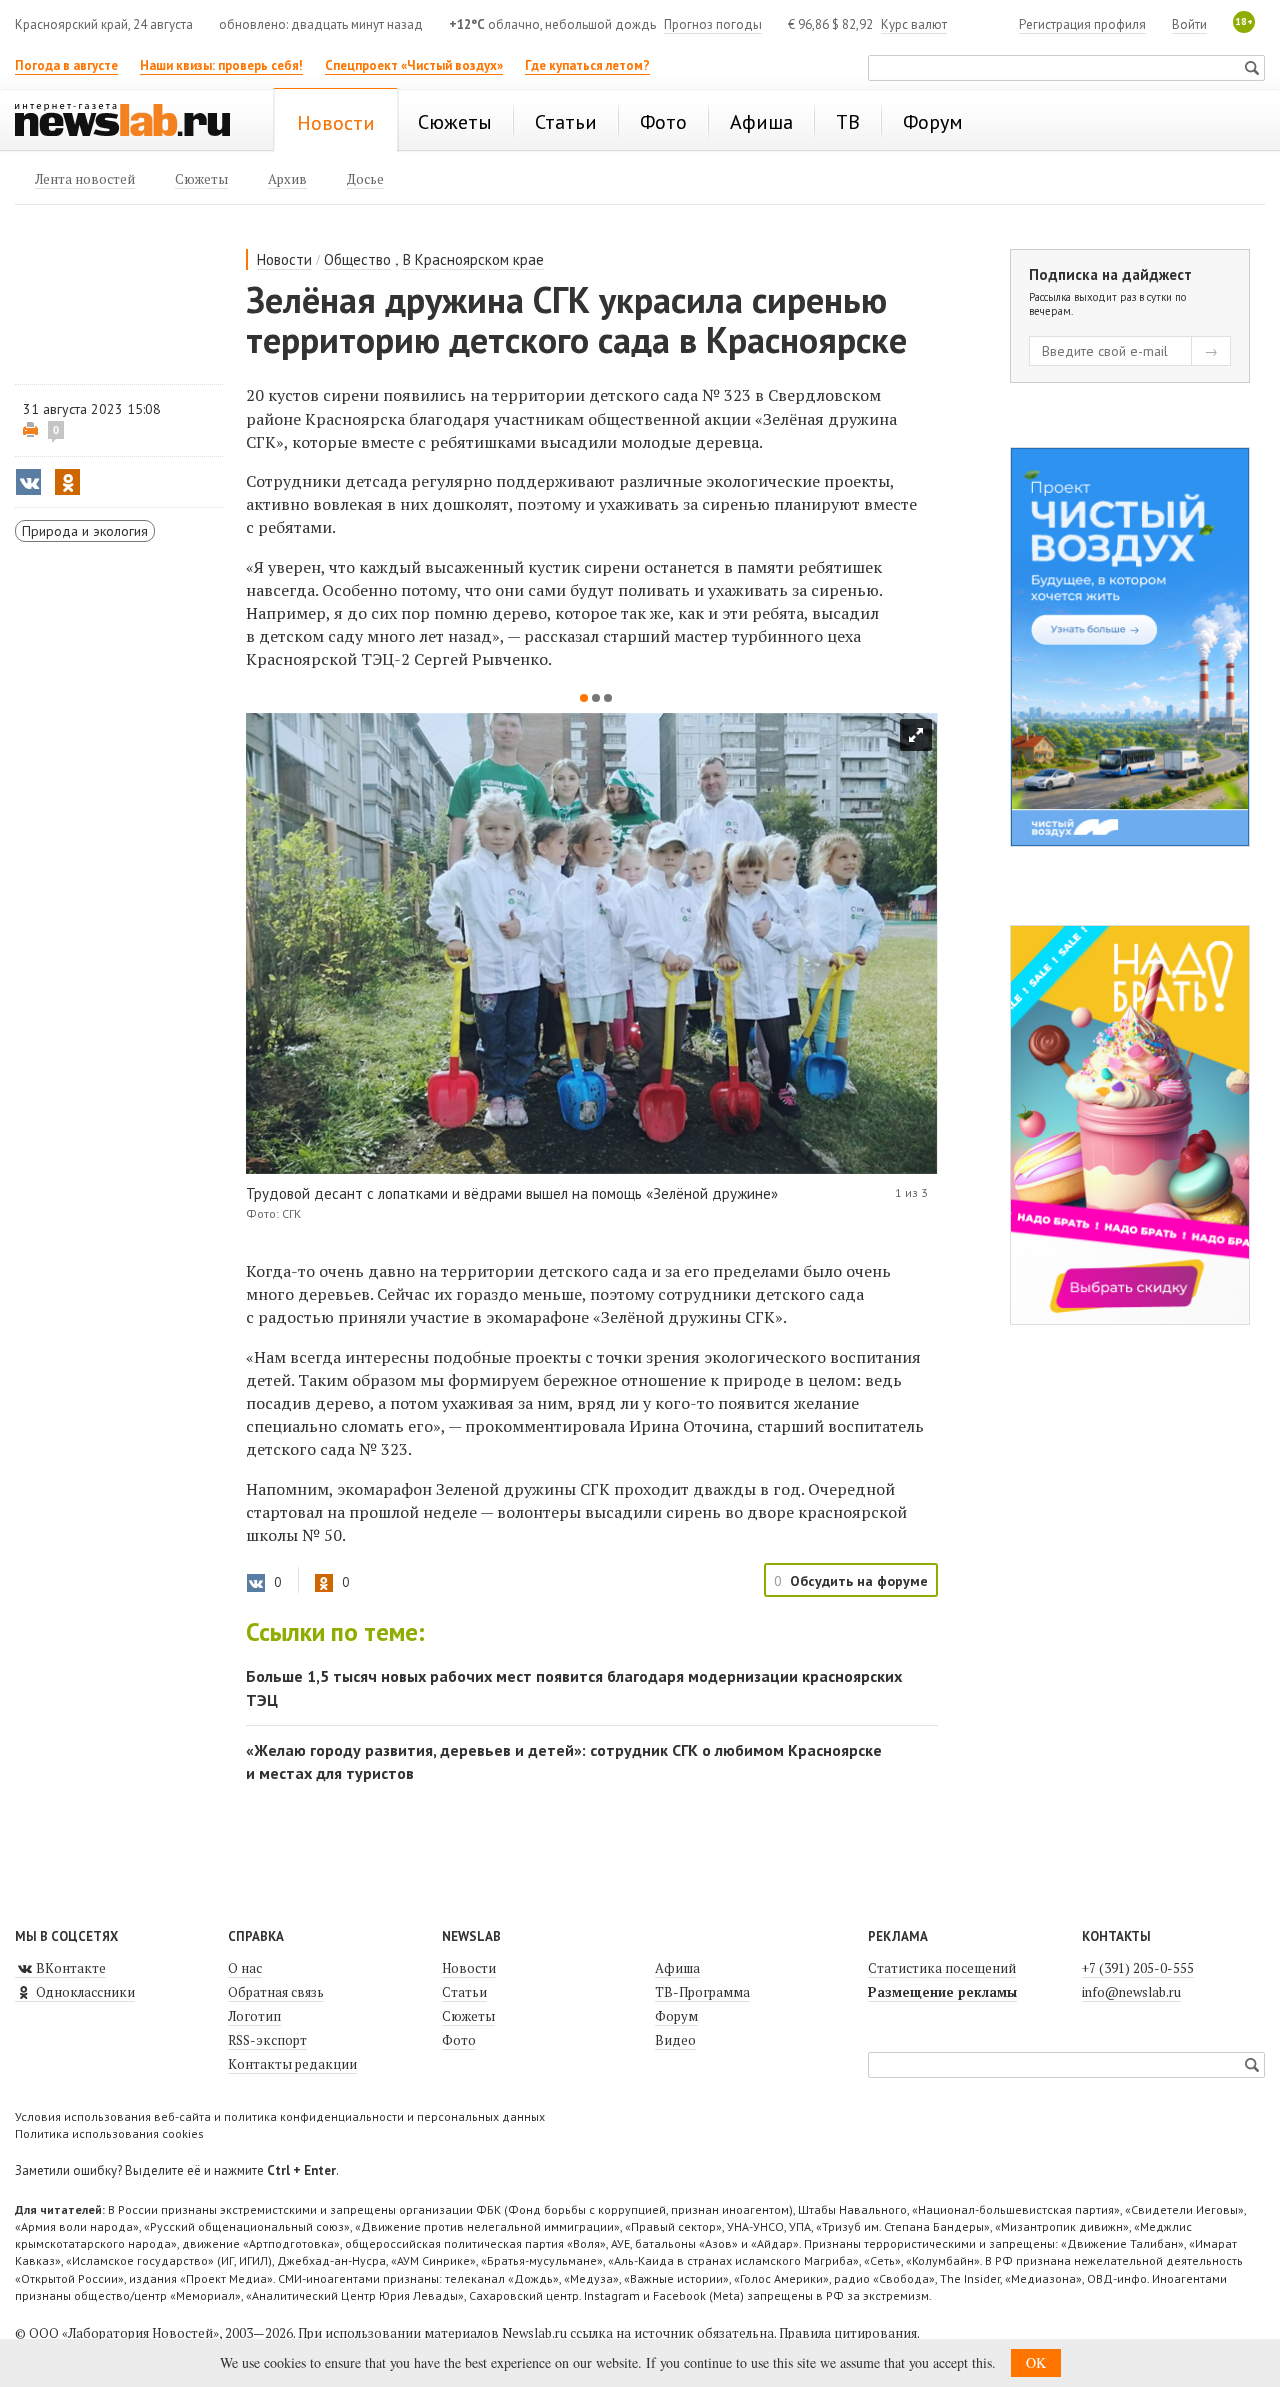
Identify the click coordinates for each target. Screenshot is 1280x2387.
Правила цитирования (848, 2333)
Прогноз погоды (713, 24)
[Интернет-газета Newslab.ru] (132, 122)
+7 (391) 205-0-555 (1138, 1968)
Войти (1189, 24)
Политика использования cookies (109, 2133)
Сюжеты (468, 2016)
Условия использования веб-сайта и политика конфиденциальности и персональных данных (280, 2116)
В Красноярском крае (473, 259)
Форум (676, 2016)
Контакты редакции (292, 2064)
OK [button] (1036, 2362)
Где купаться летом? (587, 65)
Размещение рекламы (942, 1992)
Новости (284, 259)
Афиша (677, 1968)
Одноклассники (84, 1992)
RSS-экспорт (267, 2040)
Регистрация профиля (1082, 24)
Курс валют (914, 24)
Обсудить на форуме (859, 1581)
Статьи (464, 1992)
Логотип (254, 2016)
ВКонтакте (69, 1968)
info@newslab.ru (1131, 1992)
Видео (675, 2040)
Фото (459, 2040)
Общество (357, 259)
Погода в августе (66, 65)
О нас (245, 1968)
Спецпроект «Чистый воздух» (414, 65)
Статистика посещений (942, 1968)
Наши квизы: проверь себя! (221, 65)
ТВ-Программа (702, 1992)
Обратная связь (276, 1992)
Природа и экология (85, 531)
